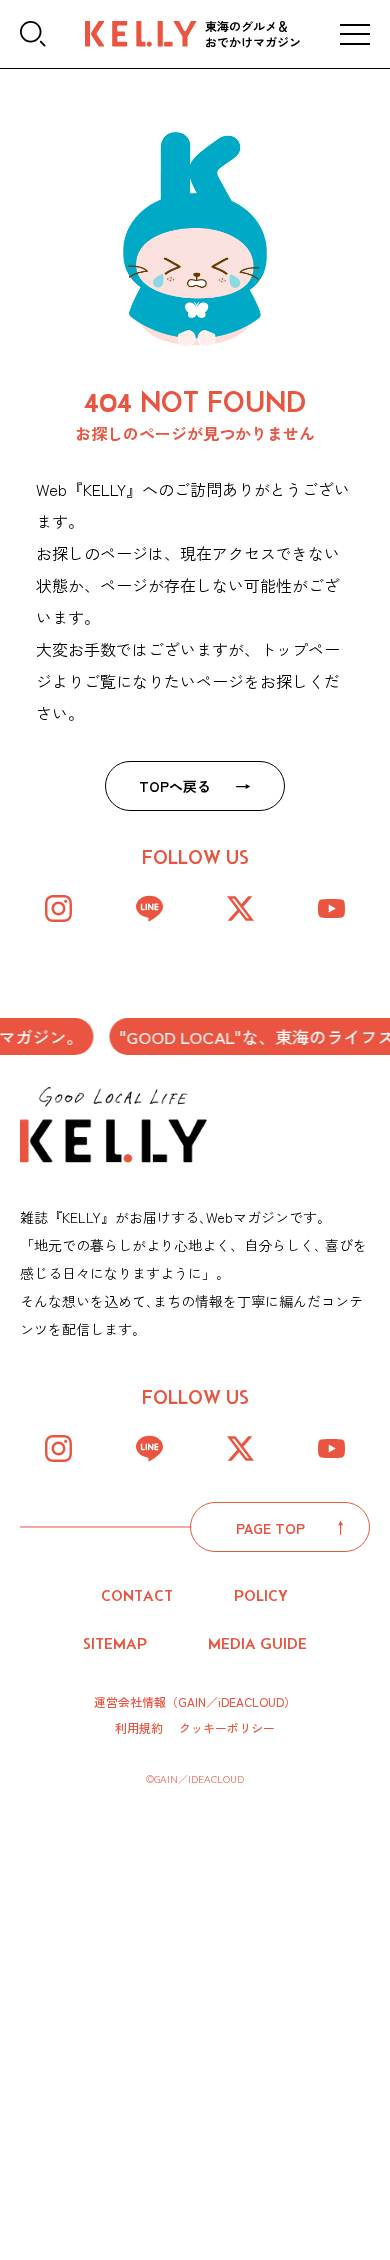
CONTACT (137, 1595)
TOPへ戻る (175, 786)
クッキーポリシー (227, 1728)
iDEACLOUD (251, 1701)
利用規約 (139, 1728)
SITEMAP (115, 1643)
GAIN (192, 1701)
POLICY (261, 1595)
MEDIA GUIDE (257, 1643)
